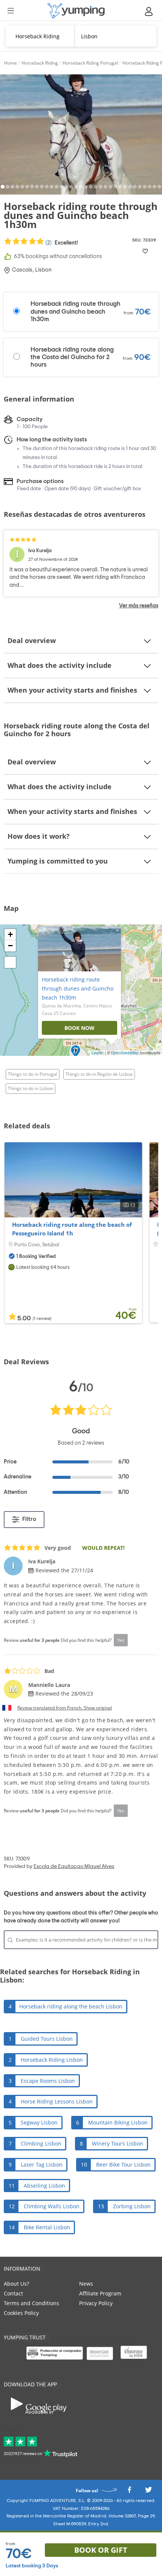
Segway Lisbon (39, 2122)
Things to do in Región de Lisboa (99, 1074)
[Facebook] (129, 2492)
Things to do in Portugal (33, 1074)
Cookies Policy (21, 2313)
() (61, 243)
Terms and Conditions (31, 2303)
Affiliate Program (100, 2293)
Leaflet (98, 1053)
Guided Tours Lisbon (47, 2039)
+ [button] (10, 934)
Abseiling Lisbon (44, 2186)
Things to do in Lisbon (31, 1088)
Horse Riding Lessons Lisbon (57, 2101)
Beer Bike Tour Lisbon (123, 2165)
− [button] (10, 946)
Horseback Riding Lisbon (52, 2060)
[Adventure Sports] (76, 11)
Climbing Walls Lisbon (52, 2206)
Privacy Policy (96, 2303)
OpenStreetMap (125, 1053)
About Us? (16, 2284)
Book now (79, 1028)
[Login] (149, 11)
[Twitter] (148, 2492)
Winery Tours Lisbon (118, 2143)
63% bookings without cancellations (58, 256)
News (86, 2284)
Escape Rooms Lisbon (48, 2081)
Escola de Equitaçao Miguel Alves (74, 1866)
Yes (121, 1640)
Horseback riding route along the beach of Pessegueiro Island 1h (72, 1229)
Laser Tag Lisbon (42, 2165)
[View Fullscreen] (10, 962)
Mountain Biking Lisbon (118, 2122)
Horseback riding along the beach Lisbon (71, 2006)
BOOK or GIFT (101, 2550)
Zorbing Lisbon (132, 2206)
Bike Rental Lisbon (47, 2227)
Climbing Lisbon (41, 2143)
